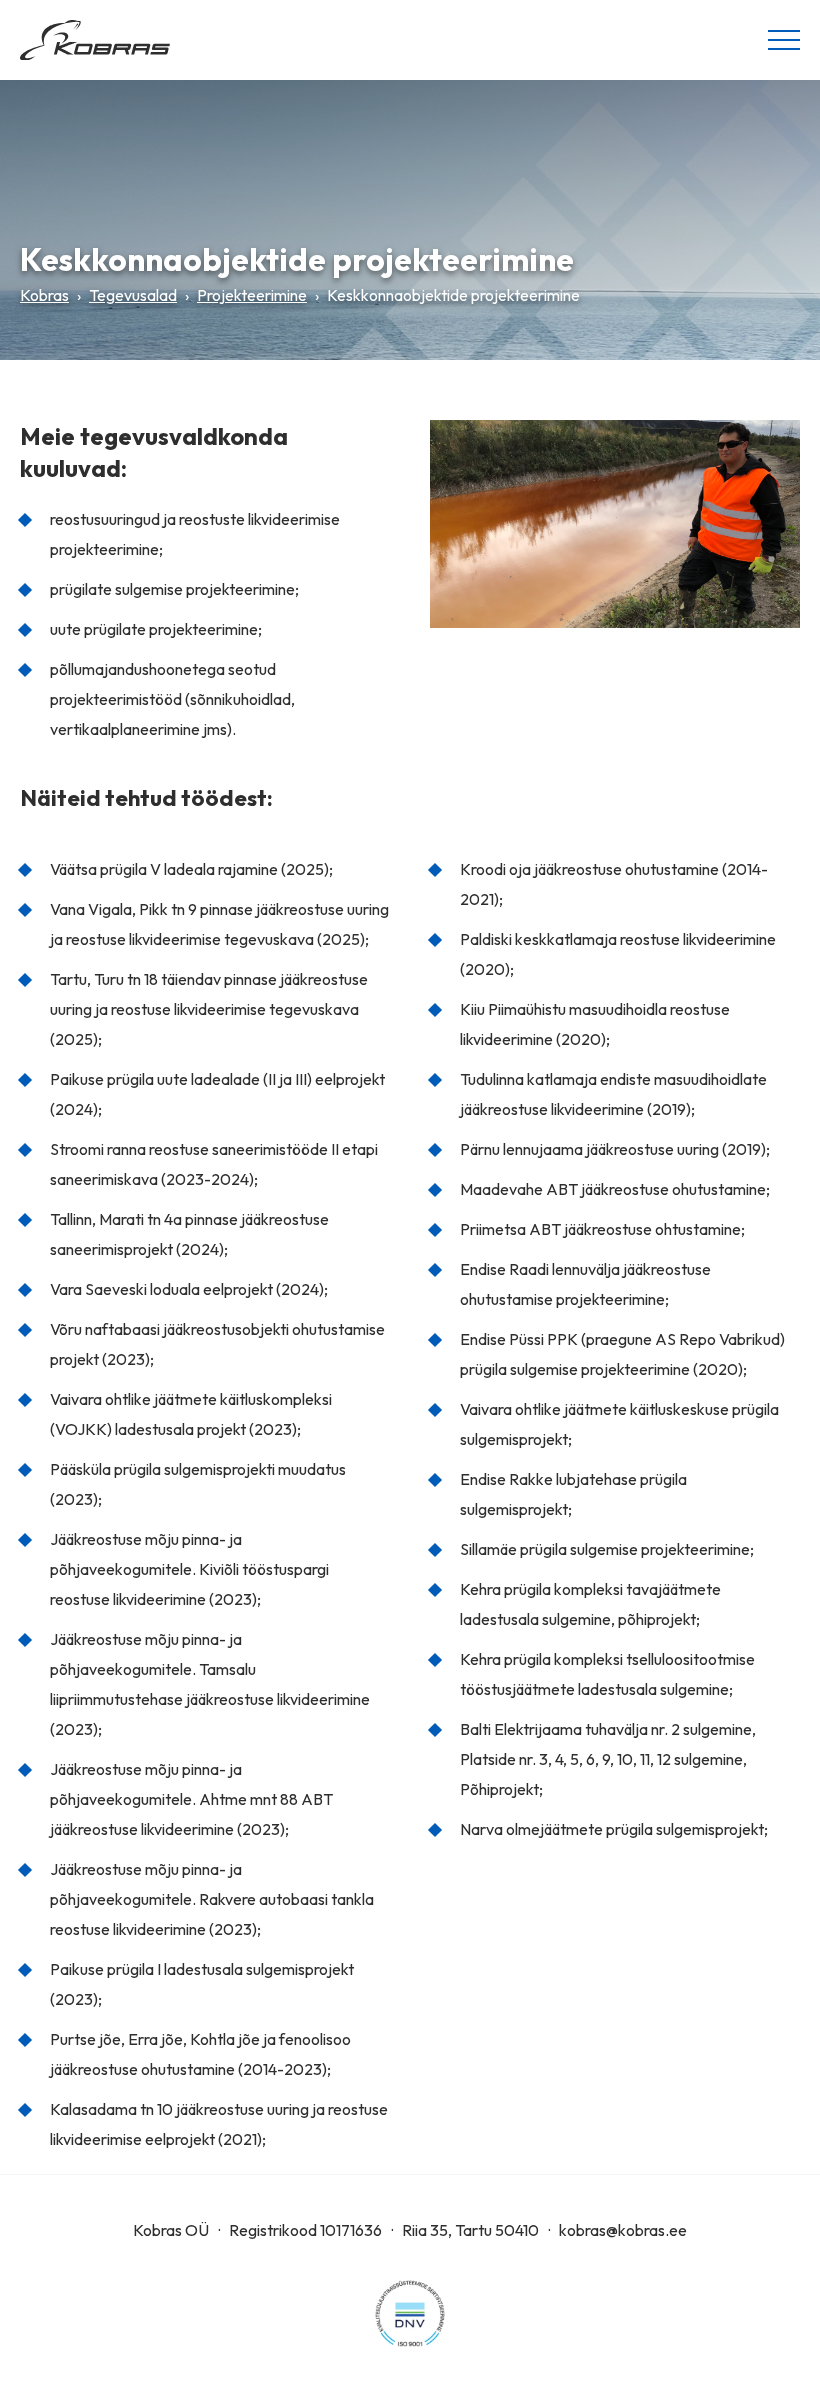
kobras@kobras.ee (623, 2230)
